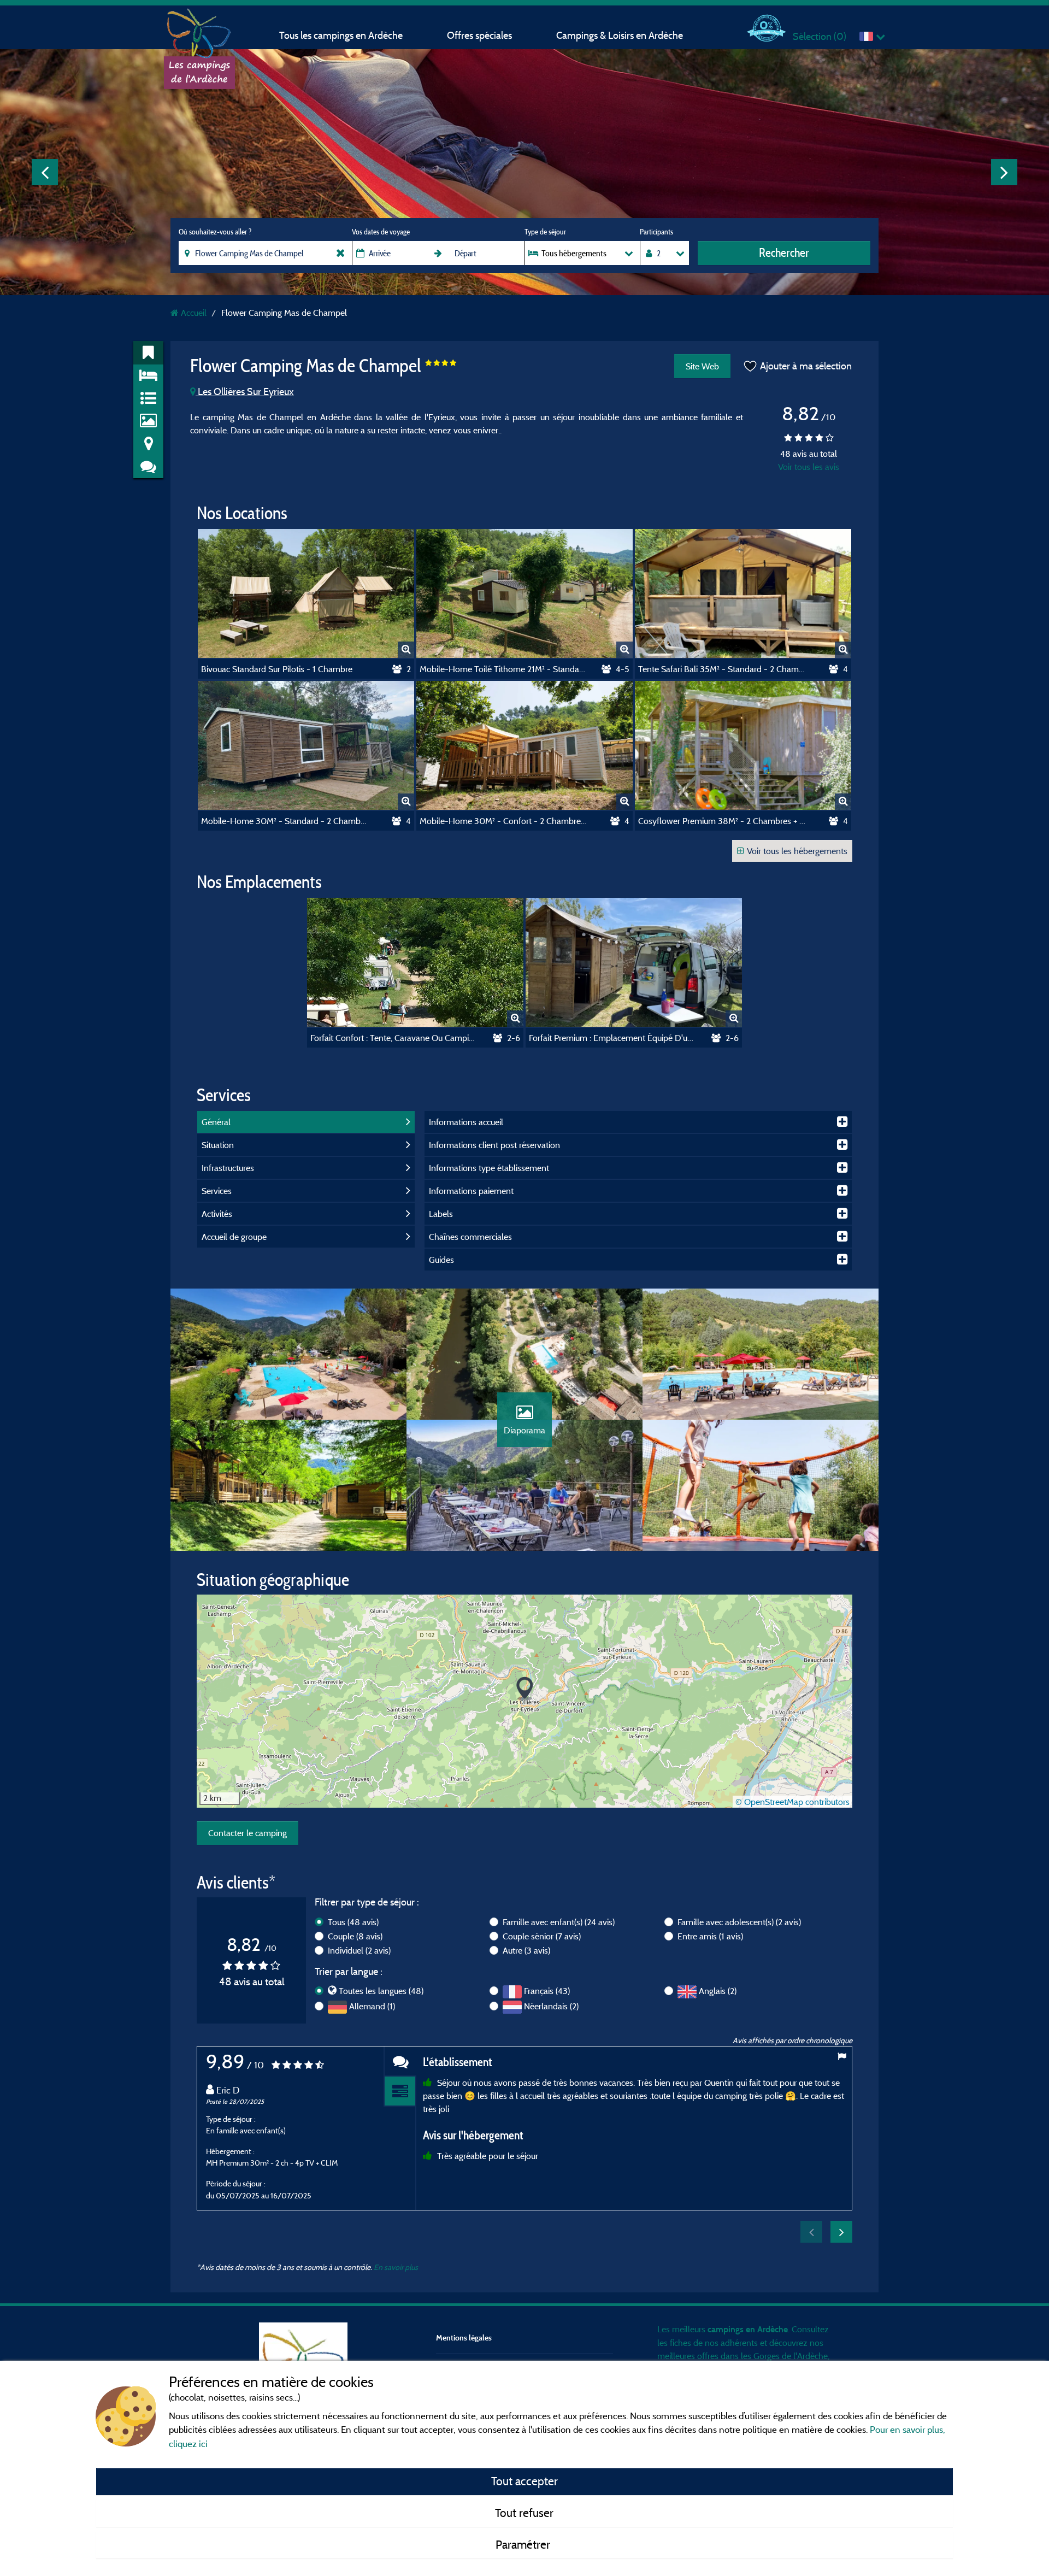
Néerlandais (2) (551, 2006)
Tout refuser (524, 2513)
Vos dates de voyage (381, 232)
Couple (355, 1936)
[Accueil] (199, 30)
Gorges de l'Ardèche (791, 2356)
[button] (525, 1689)
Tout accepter (524, 2481)
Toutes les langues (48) (381, 1991)
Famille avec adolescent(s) (739, 1922)
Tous (353, 1922)
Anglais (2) (718, 1991)
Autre (526, 1950)
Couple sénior (542, 1936)
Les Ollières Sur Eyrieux (245, 392)
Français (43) (547, 1991)
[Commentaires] (400, 2062)
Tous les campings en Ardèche (341, 35)
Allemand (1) (372, 2006)
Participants (656, 232)
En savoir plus (396, 2267)
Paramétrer (524, 2544)
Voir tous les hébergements (797, 851)
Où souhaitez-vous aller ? (215, 232)
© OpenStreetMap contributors (792, 1802)
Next (1004, 172)
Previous (45, 172)
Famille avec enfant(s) (559, 1922)
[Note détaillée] (400, 2092)
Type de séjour (545, 232)
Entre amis (710, 1936)
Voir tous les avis (809, 467)
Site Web (702, 366)
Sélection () (820, 36)
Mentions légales (464, 2337)
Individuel (359, 1950)
